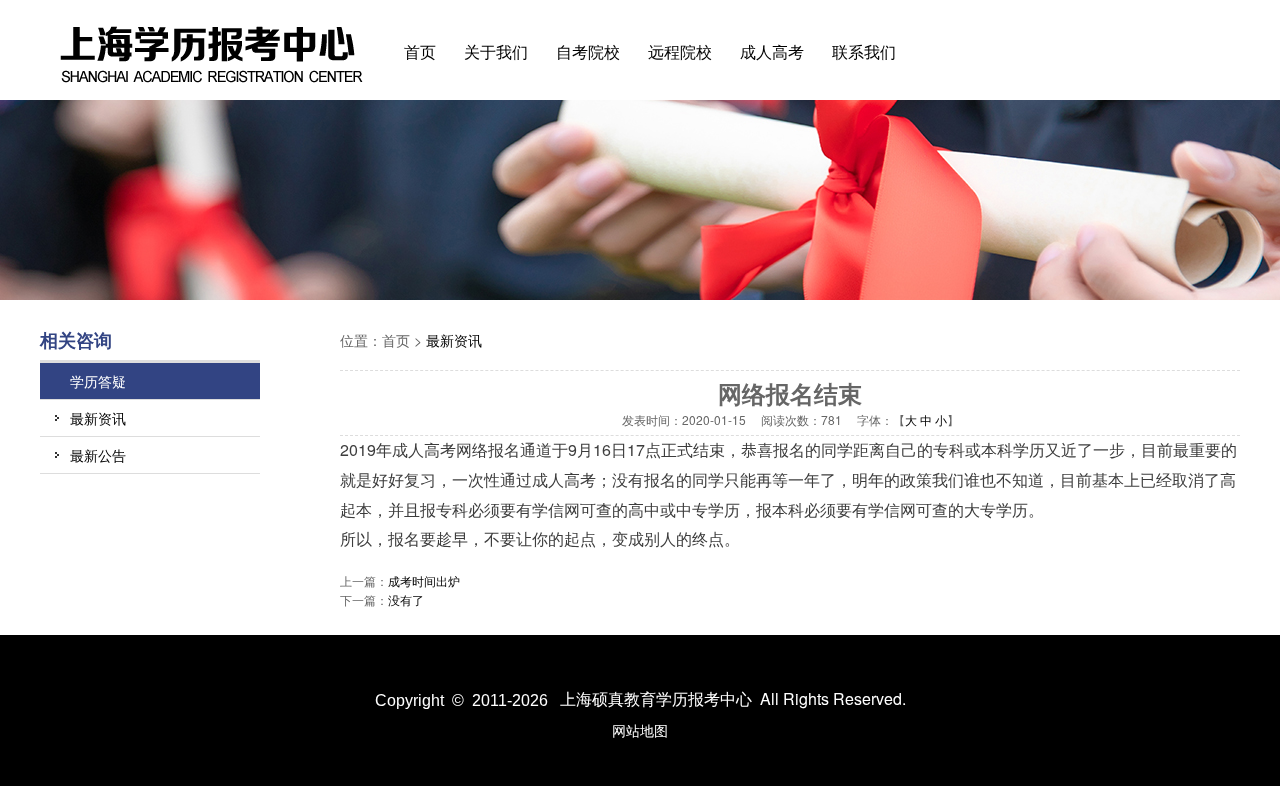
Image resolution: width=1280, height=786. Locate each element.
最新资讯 (98, 418)
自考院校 (588, 51)
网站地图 (640, 730)
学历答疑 (98, 381)
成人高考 (772, 51)
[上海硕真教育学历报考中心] (254, 52)
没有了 (406, 599)
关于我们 (496, 51)
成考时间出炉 (424, 580)
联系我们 (864, 51)
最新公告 (98, 455)
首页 (420, 51)
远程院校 (680, 51)
